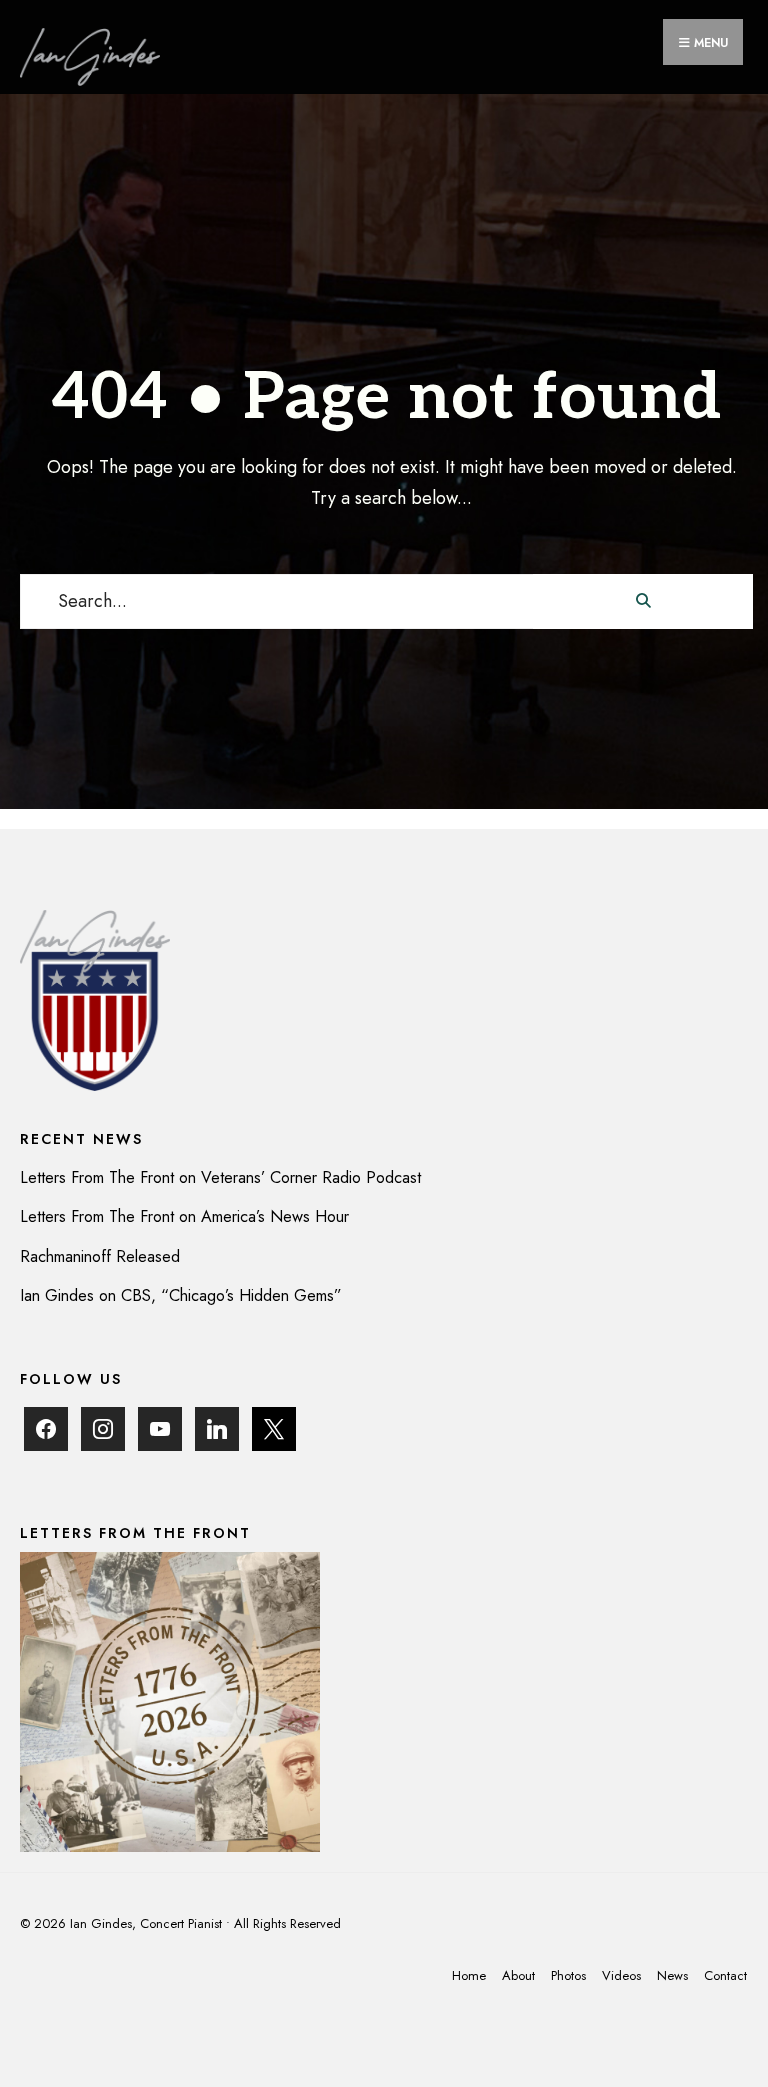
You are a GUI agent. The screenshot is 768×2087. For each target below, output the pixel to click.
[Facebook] (46, 1427)
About (518, 1975)
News (672, 1975)
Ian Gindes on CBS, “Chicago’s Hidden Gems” (181, 1295)
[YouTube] (160, 1427)
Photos (568, 1975)
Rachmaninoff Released (100, 1256)
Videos (621, 1975)
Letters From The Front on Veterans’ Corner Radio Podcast (220, 1177)
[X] (274, 1427)
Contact (725, 1975)
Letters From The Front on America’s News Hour (184, 1216)
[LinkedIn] (217, 1427)
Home (469, 1975)
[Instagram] (103, 1427)
